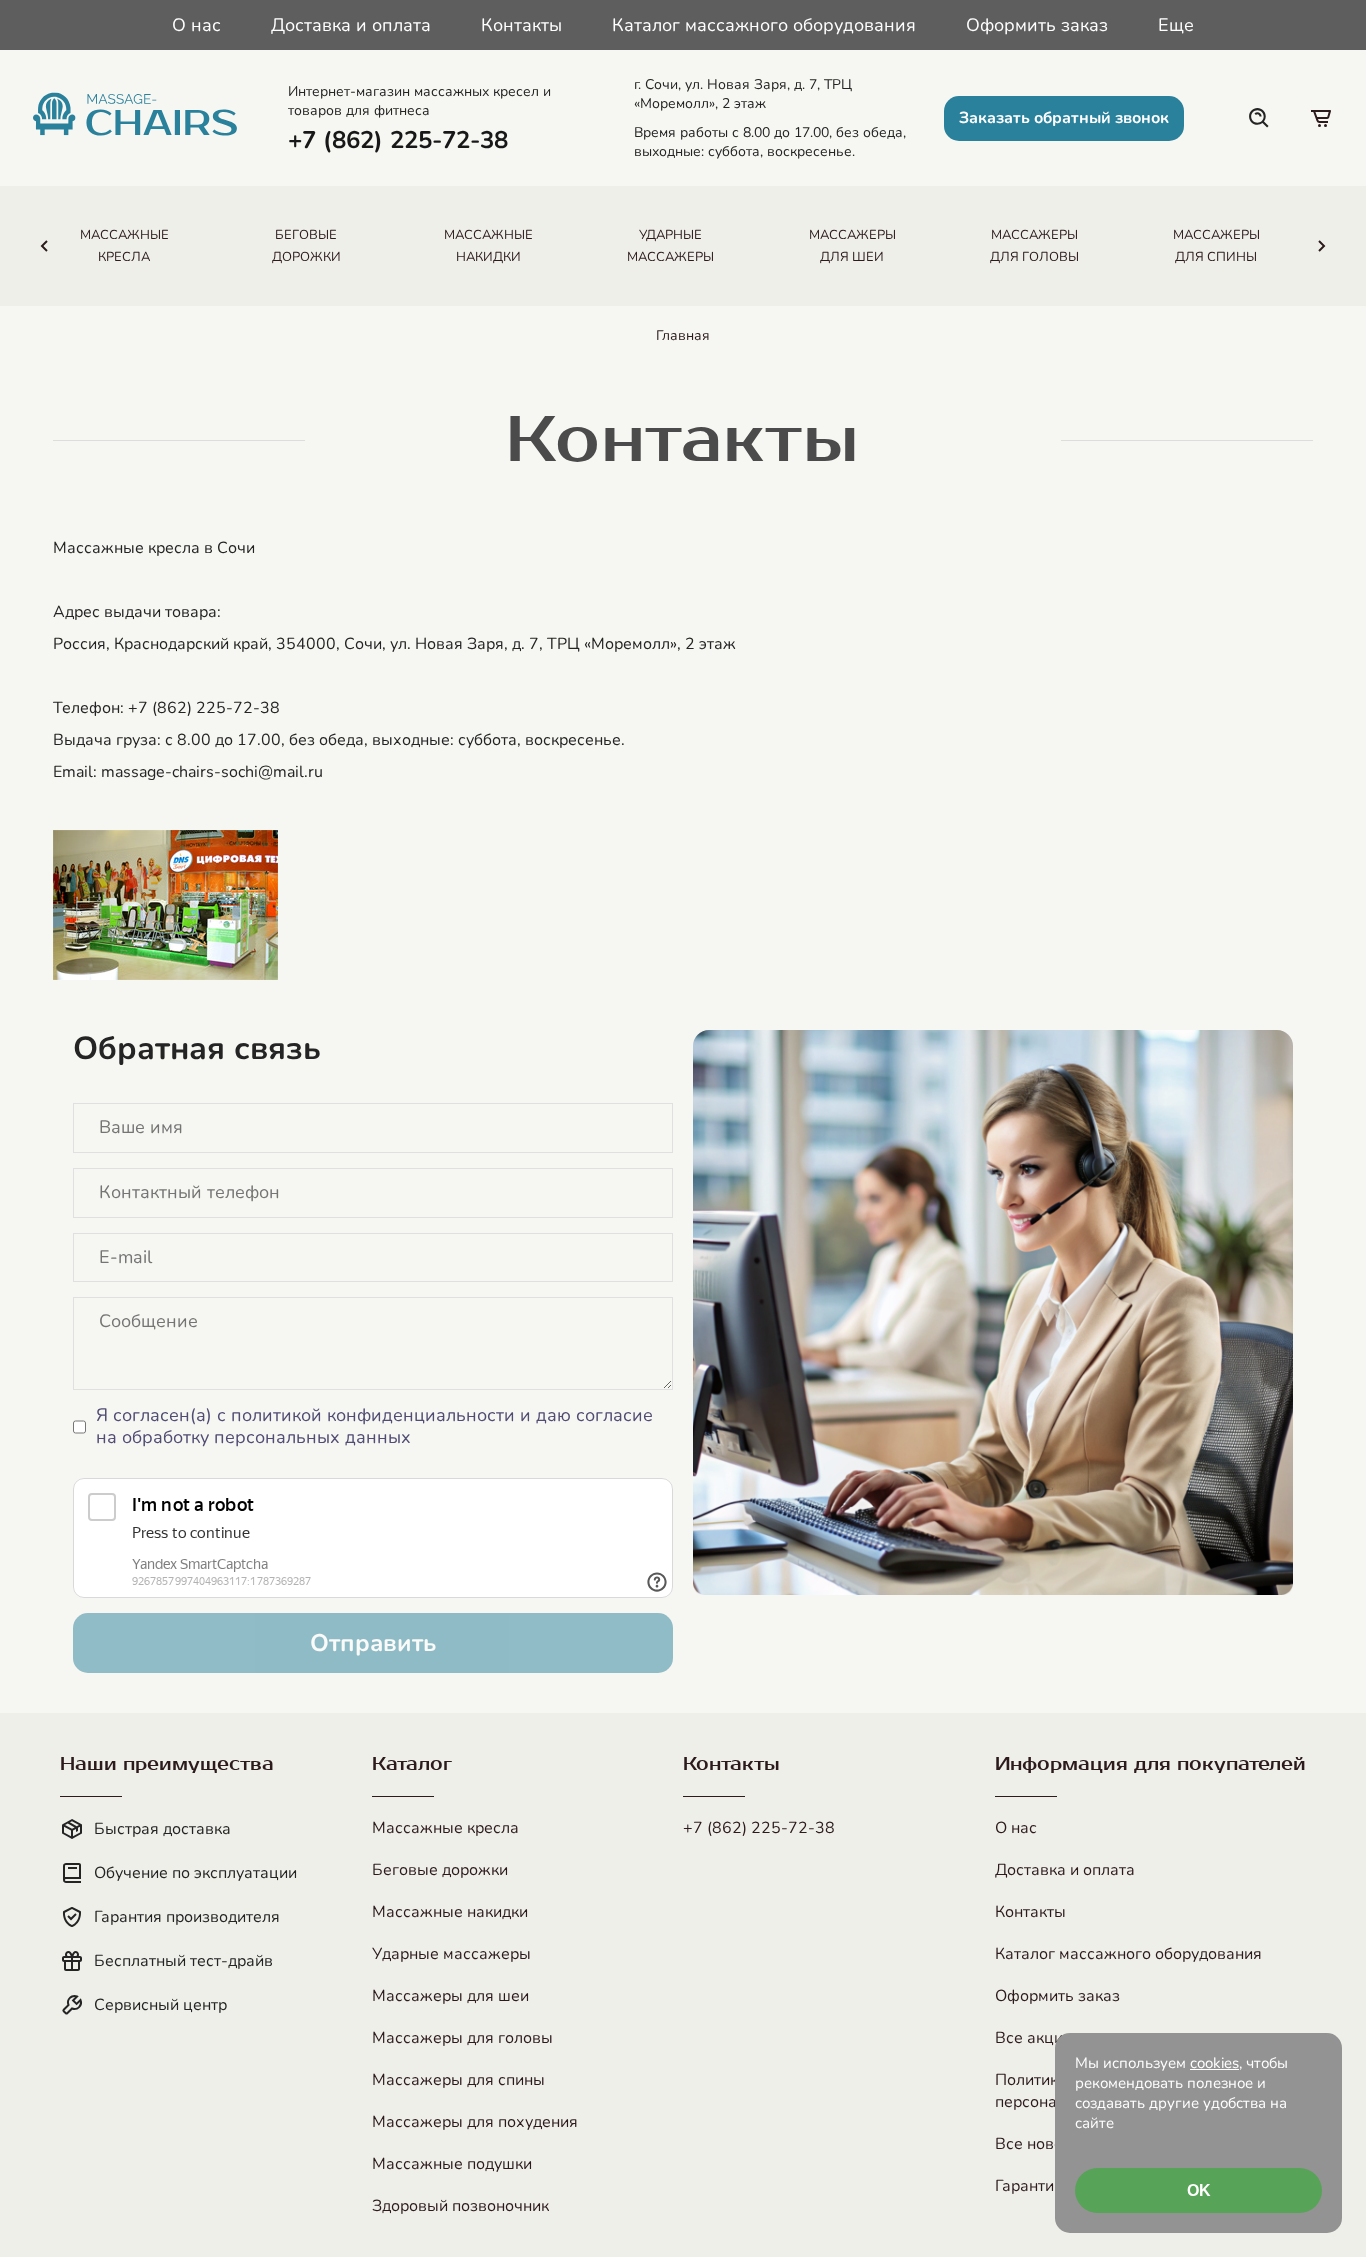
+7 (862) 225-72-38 (759, 1828)
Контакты (521, 25)
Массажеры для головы (462, 2038)
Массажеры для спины (458, 2080)
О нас (196, 25)
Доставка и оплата (351, 25)
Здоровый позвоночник (460, 2206)
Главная (683, 335)
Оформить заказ (1037, 25)
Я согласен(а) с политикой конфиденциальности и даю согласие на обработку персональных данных (374, 1426)
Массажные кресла (445, 1828)
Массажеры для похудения (475, 2122)
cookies (1214, 2063)
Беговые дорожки (440, 1870)
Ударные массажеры (451, 1954)
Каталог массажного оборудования (764, 25)
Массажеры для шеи (450, 1996)
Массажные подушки (452, 2164)
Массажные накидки (450, 1912)
